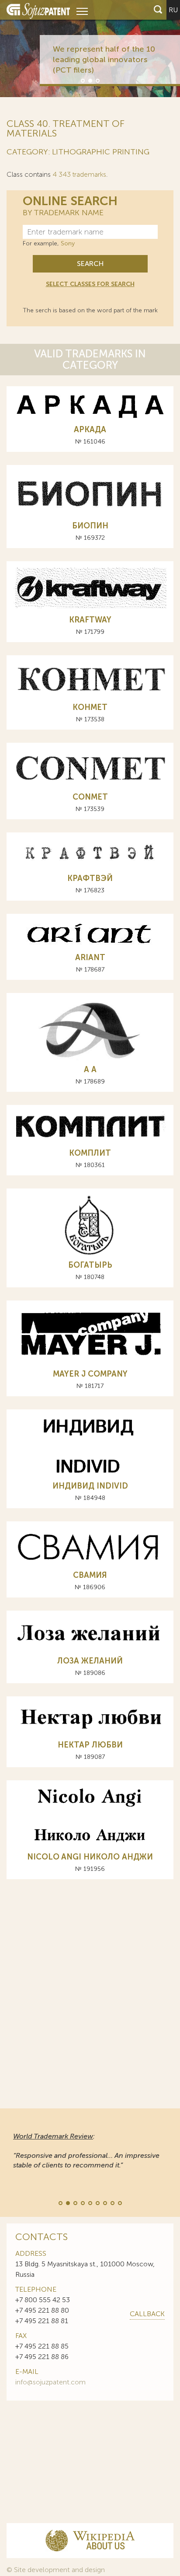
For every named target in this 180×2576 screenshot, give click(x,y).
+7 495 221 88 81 (42, 2321)
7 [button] (104, 2202)
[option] (90, 49)
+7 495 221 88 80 (42, 2310)
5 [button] (90, 2202)
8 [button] (112, 2202)
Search (90, 264)
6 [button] (97, 2202)
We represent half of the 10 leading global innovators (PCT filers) (104, 59)
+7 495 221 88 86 (42, 2357)
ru (173, 10)
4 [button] (82, 2202)
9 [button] (119, 2202)
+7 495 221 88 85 (42, 2346)
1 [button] (82, 80)
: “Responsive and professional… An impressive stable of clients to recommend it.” (86, 2151)
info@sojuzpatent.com (50, 2382)
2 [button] (90, 80)
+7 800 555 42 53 (43, 2300)
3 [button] (97, 80)
